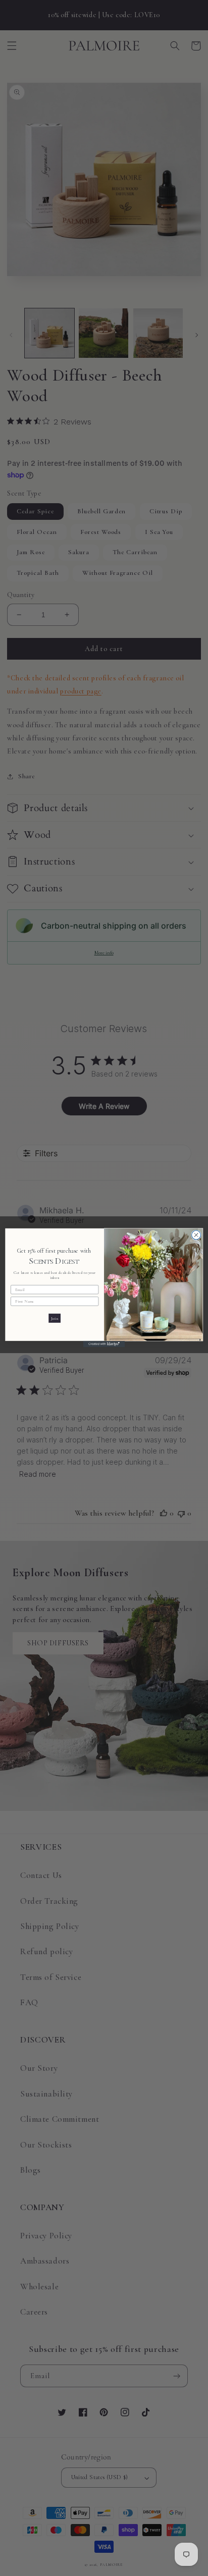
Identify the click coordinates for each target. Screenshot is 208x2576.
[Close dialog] (196, 1235)
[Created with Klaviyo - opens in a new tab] (104, 1344)
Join (54, 1318)
